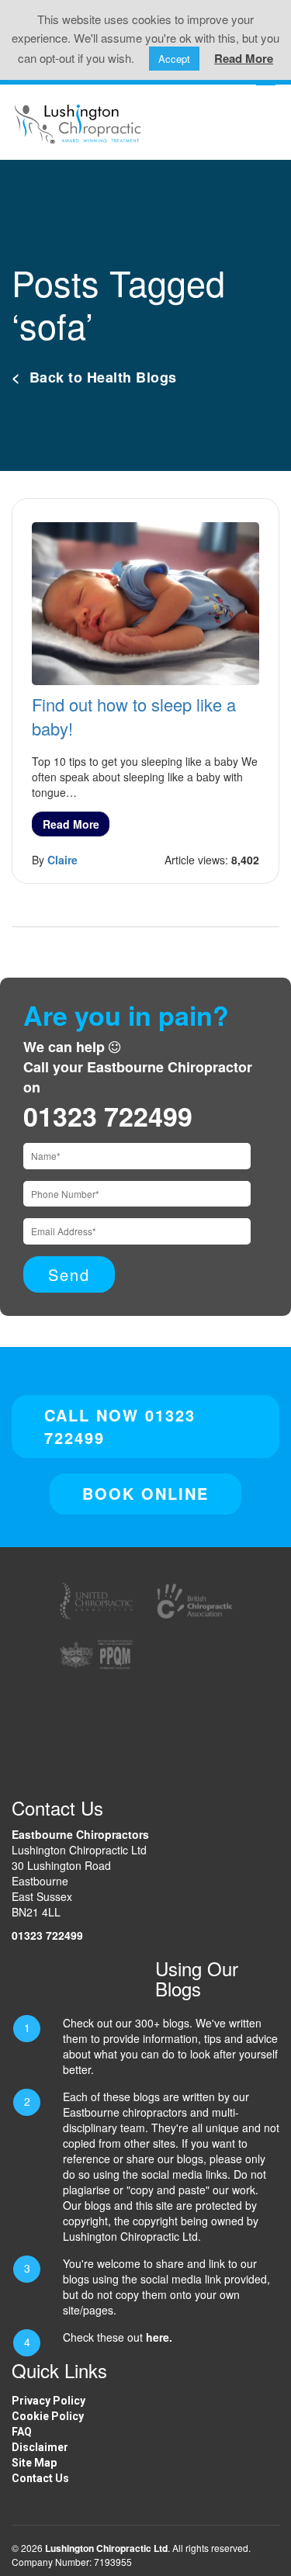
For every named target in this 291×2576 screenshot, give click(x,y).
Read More (71, 824)
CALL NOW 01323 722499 (120, 1426)
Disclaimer (40, 2447)
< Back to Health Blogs (94, 377)
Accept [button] (174, 59)
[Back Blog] (78, 122)
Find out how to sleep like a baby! (134, 716)
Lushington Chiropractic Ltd (106, 2548)
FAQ (22, 2432)
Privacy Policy (48, 2401)
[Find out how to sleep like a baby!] (145, 602)
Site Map (34, 2463)
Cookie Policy (48, 2416)
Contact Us (40, 2478)
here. (159, 2337)
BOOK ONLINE (145, 1493)
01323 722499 (108, 1116)
